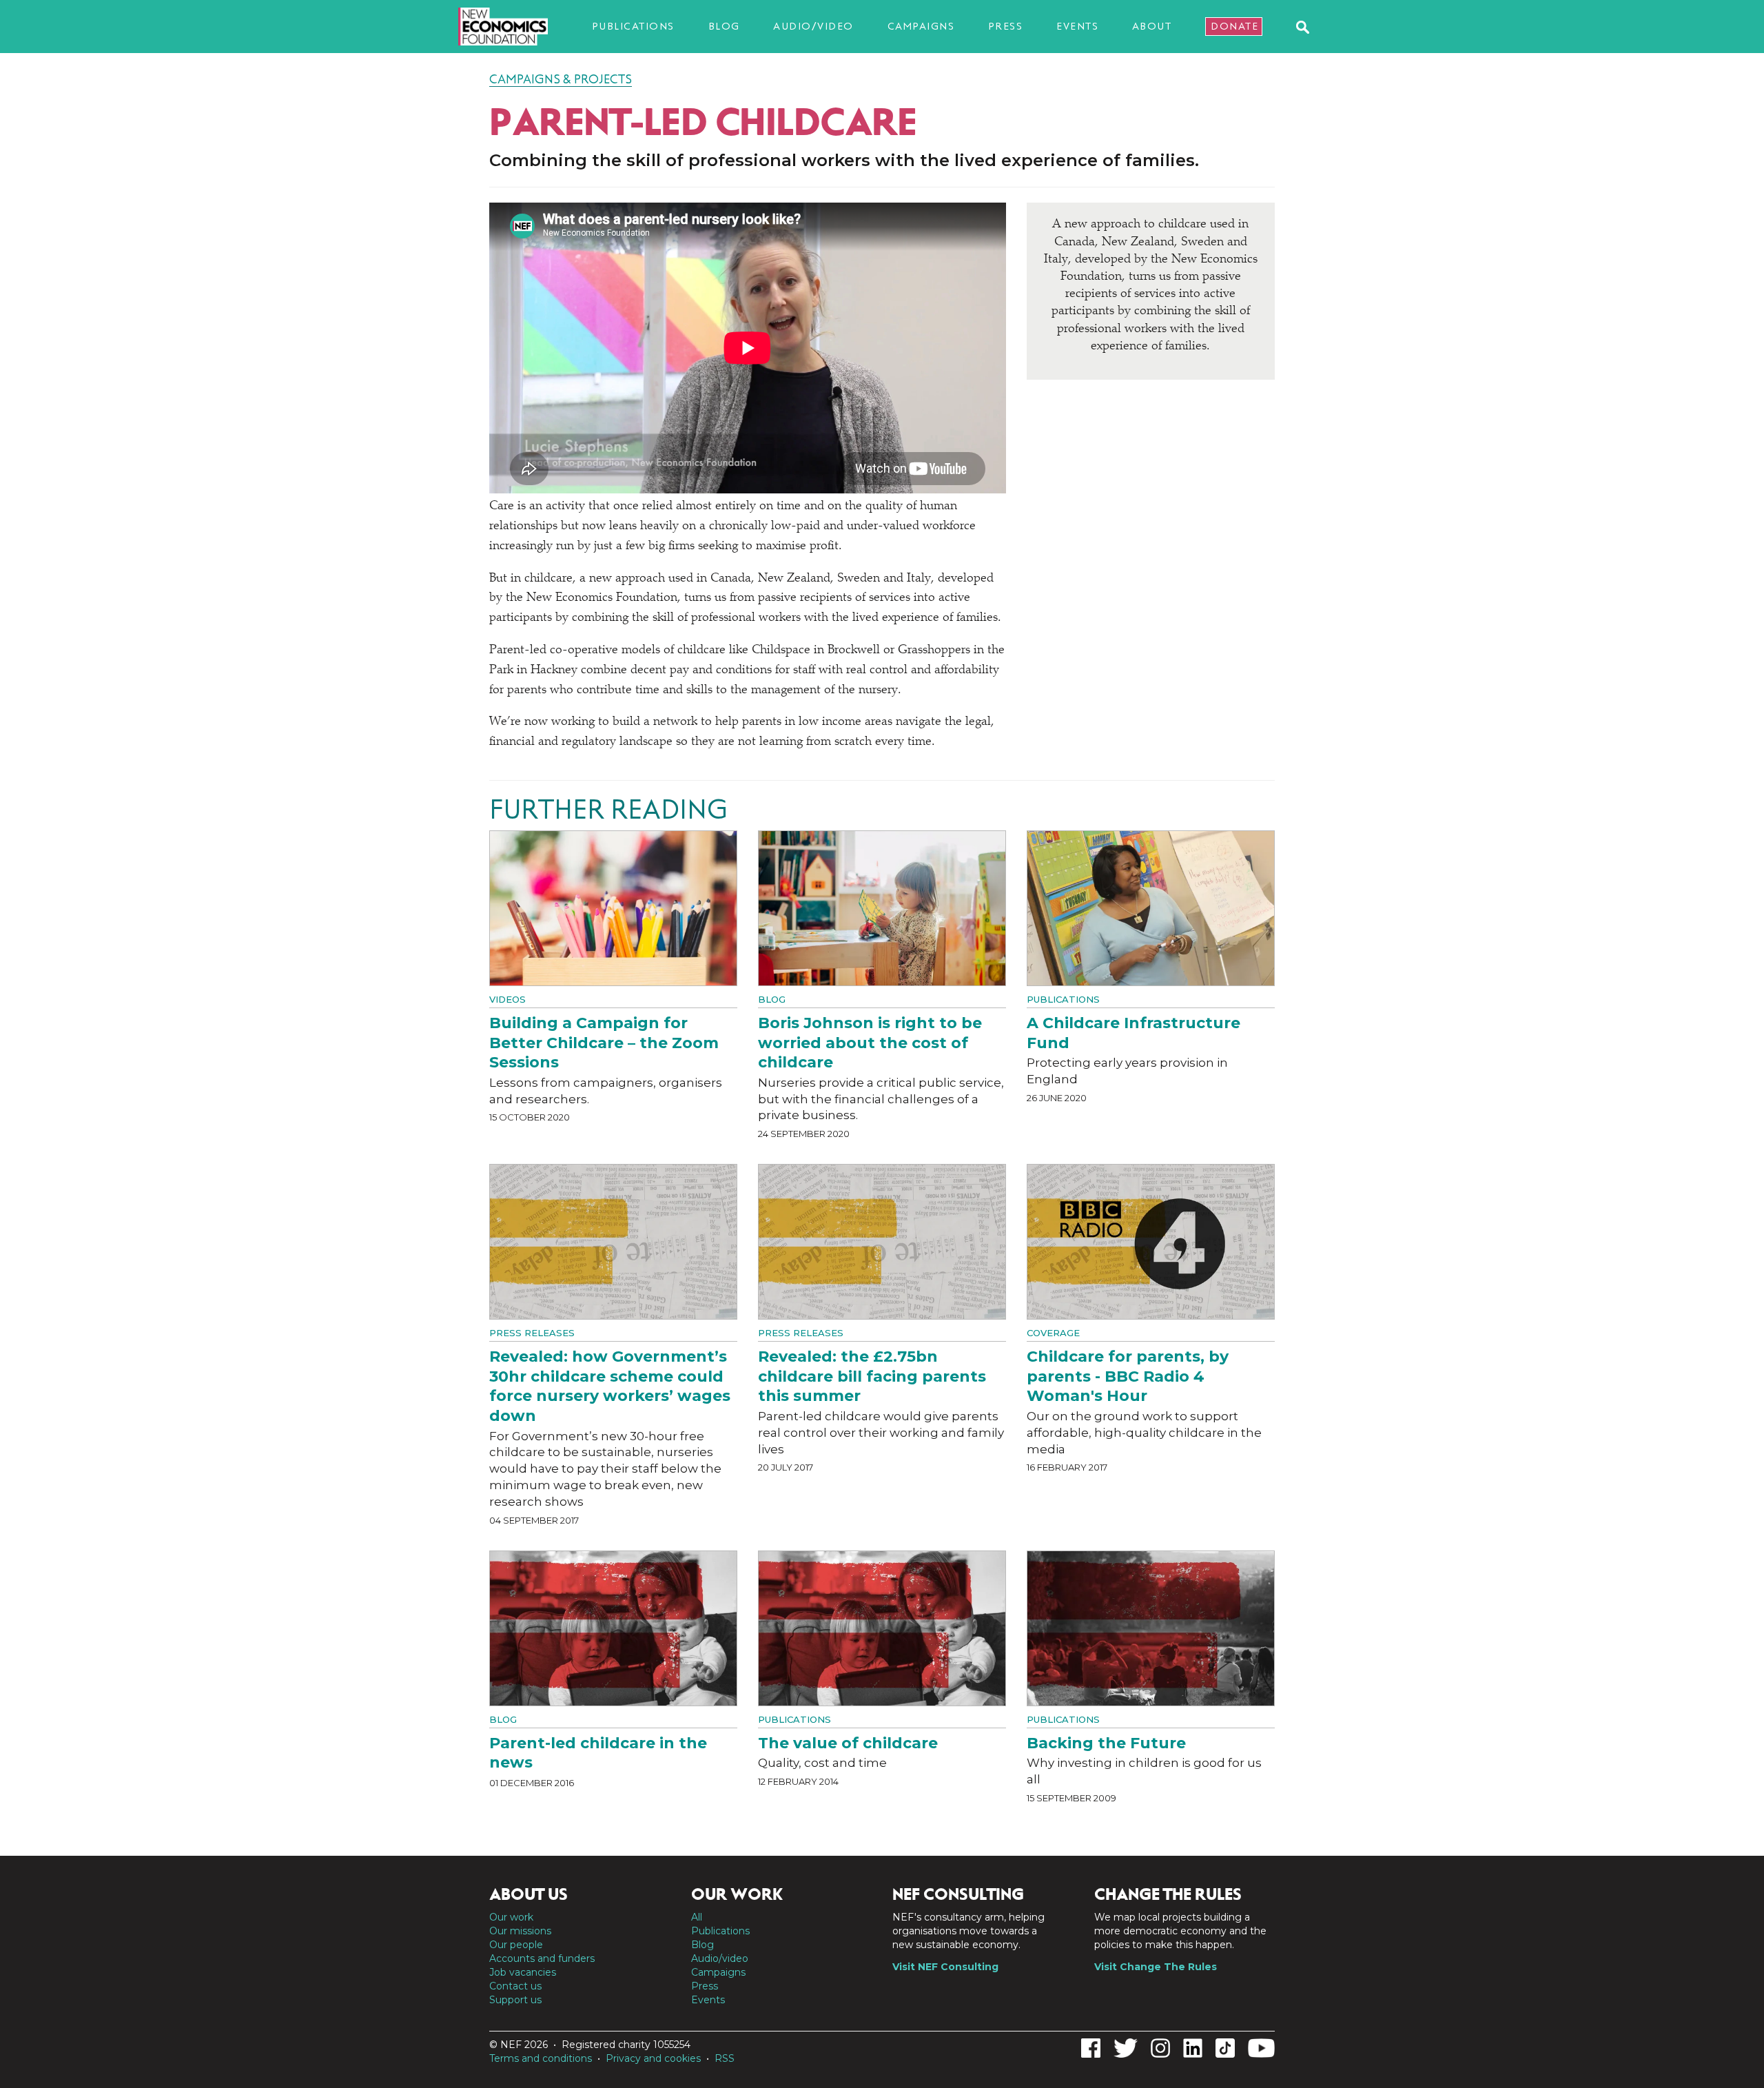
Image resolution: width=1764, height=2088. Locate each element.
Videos (507, 999)
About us (529, 1894)
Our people (516, 1945)
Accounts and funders (542, 1958)
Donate (1234, 26)
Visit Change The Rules (1156, 1967)
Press (1006, 26)
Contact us (515, 1986)
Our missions (520, 1931)
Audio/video (813, 26)
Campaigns (921, 26)
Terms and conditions (541, 2058)
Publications (633, 26)
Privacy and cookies (653, 2058)
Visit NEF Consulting (945, 1967)
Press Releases (532, 1333)
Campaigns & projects (561, 79)
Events (1077, 26)
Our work (511, 1917)
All (697, 1917)
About (1152, 26)
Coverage (1053, 1333)
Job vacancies (523, 1972)
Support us (515, 2000)
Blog (724, 26)
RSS (725, 2058)
